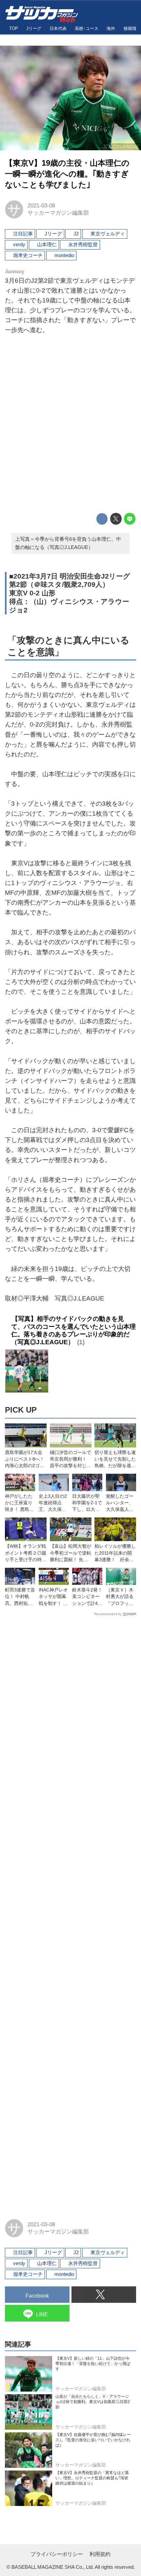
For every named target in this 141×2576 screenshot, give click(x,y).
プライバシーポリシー (57, 2554)
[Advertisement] (70, 425)
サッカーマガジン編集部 (58, 213)
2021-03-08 (41, 206)
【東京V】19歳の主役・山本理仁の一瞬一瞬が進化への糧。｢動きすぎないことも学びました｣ (67, 174)
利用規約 (100, 2554)
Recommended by (108, 1614)
